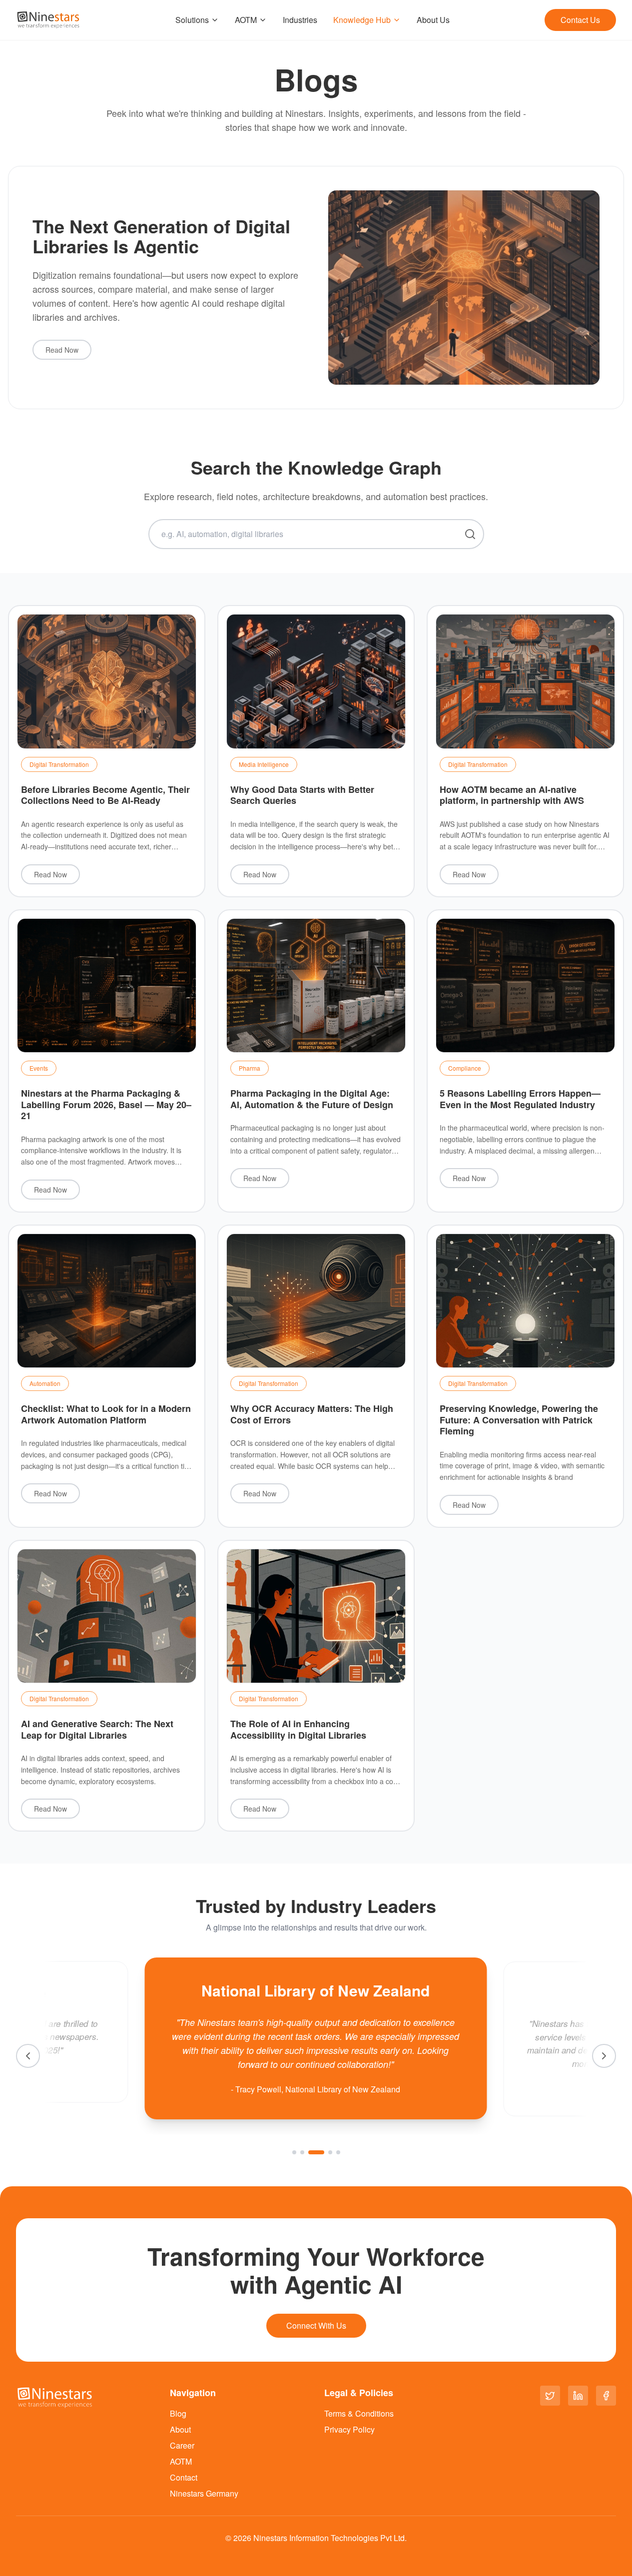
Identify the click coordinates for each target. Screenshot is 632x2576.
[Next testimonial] (604, 2056)
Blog (178, 2413)
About (180, 2429)
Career (182, 2445)
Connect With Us (316, 2325)
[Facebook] (606, 2396)
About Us (433, 20)
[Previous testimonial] (28, 2056)
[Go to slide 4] (330, 2152)
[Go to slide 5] (338, 2152)
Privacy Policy (349, 2429)
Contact (184, 2477)
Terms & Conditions (359, 2413)
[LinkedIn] (578, 2396)
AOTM (246, 20)
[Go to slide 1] (294, 2152)
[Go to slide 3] (316, 2152)
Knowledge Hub (362, 20)
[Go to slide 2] (302, 2152)
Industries (300, 20)
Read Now (62, 350)
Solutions (192, 20)
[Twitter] (550, 2396)
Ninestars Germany (204, 2493)
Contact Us (580, 20)
